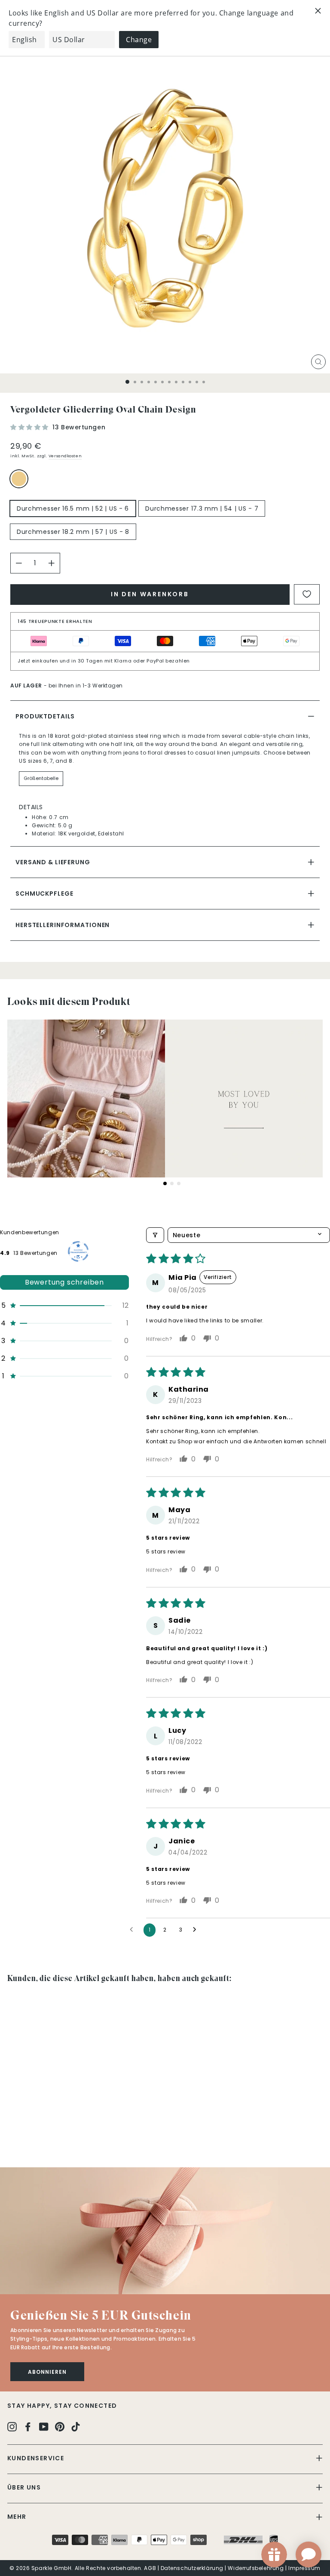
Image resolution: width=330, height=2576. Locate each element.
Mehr (17, 2517)
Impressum (304, 2568)
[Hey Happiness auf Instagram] (12, 2426)
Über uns (24, 2487)
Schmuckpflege (44, 894)
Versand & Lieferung (53, 862)
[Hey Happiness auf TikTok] (76, 2426)
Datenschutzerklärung (192, 2568)
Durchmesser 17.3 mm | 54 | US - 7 (202, 508)
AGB (150, 2568)
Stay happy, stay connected (62, 2406)
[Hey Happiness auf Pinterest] (60, 2426)
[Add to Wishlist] (307, 594)
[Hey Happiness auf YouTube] (44, 2426)
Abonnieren (47, 2372)
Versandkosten (65, 456)
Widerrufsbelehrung (256, 2568)
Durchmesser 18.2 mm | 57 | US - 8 (73, 532)
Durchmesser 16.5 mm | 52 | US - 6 (73, 508)
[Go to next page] (197, 1930)
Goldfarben (19, 479)
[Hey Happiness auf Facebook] (28, 2426)
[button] (30, 427)
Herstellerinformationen (63, 925)
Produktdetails (45, 716)
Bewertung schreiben (64, 1282)
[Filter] (155, 1235)
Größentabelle (41, 778)
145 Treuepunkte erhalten (55, 621)
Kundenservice (36, 2458)
